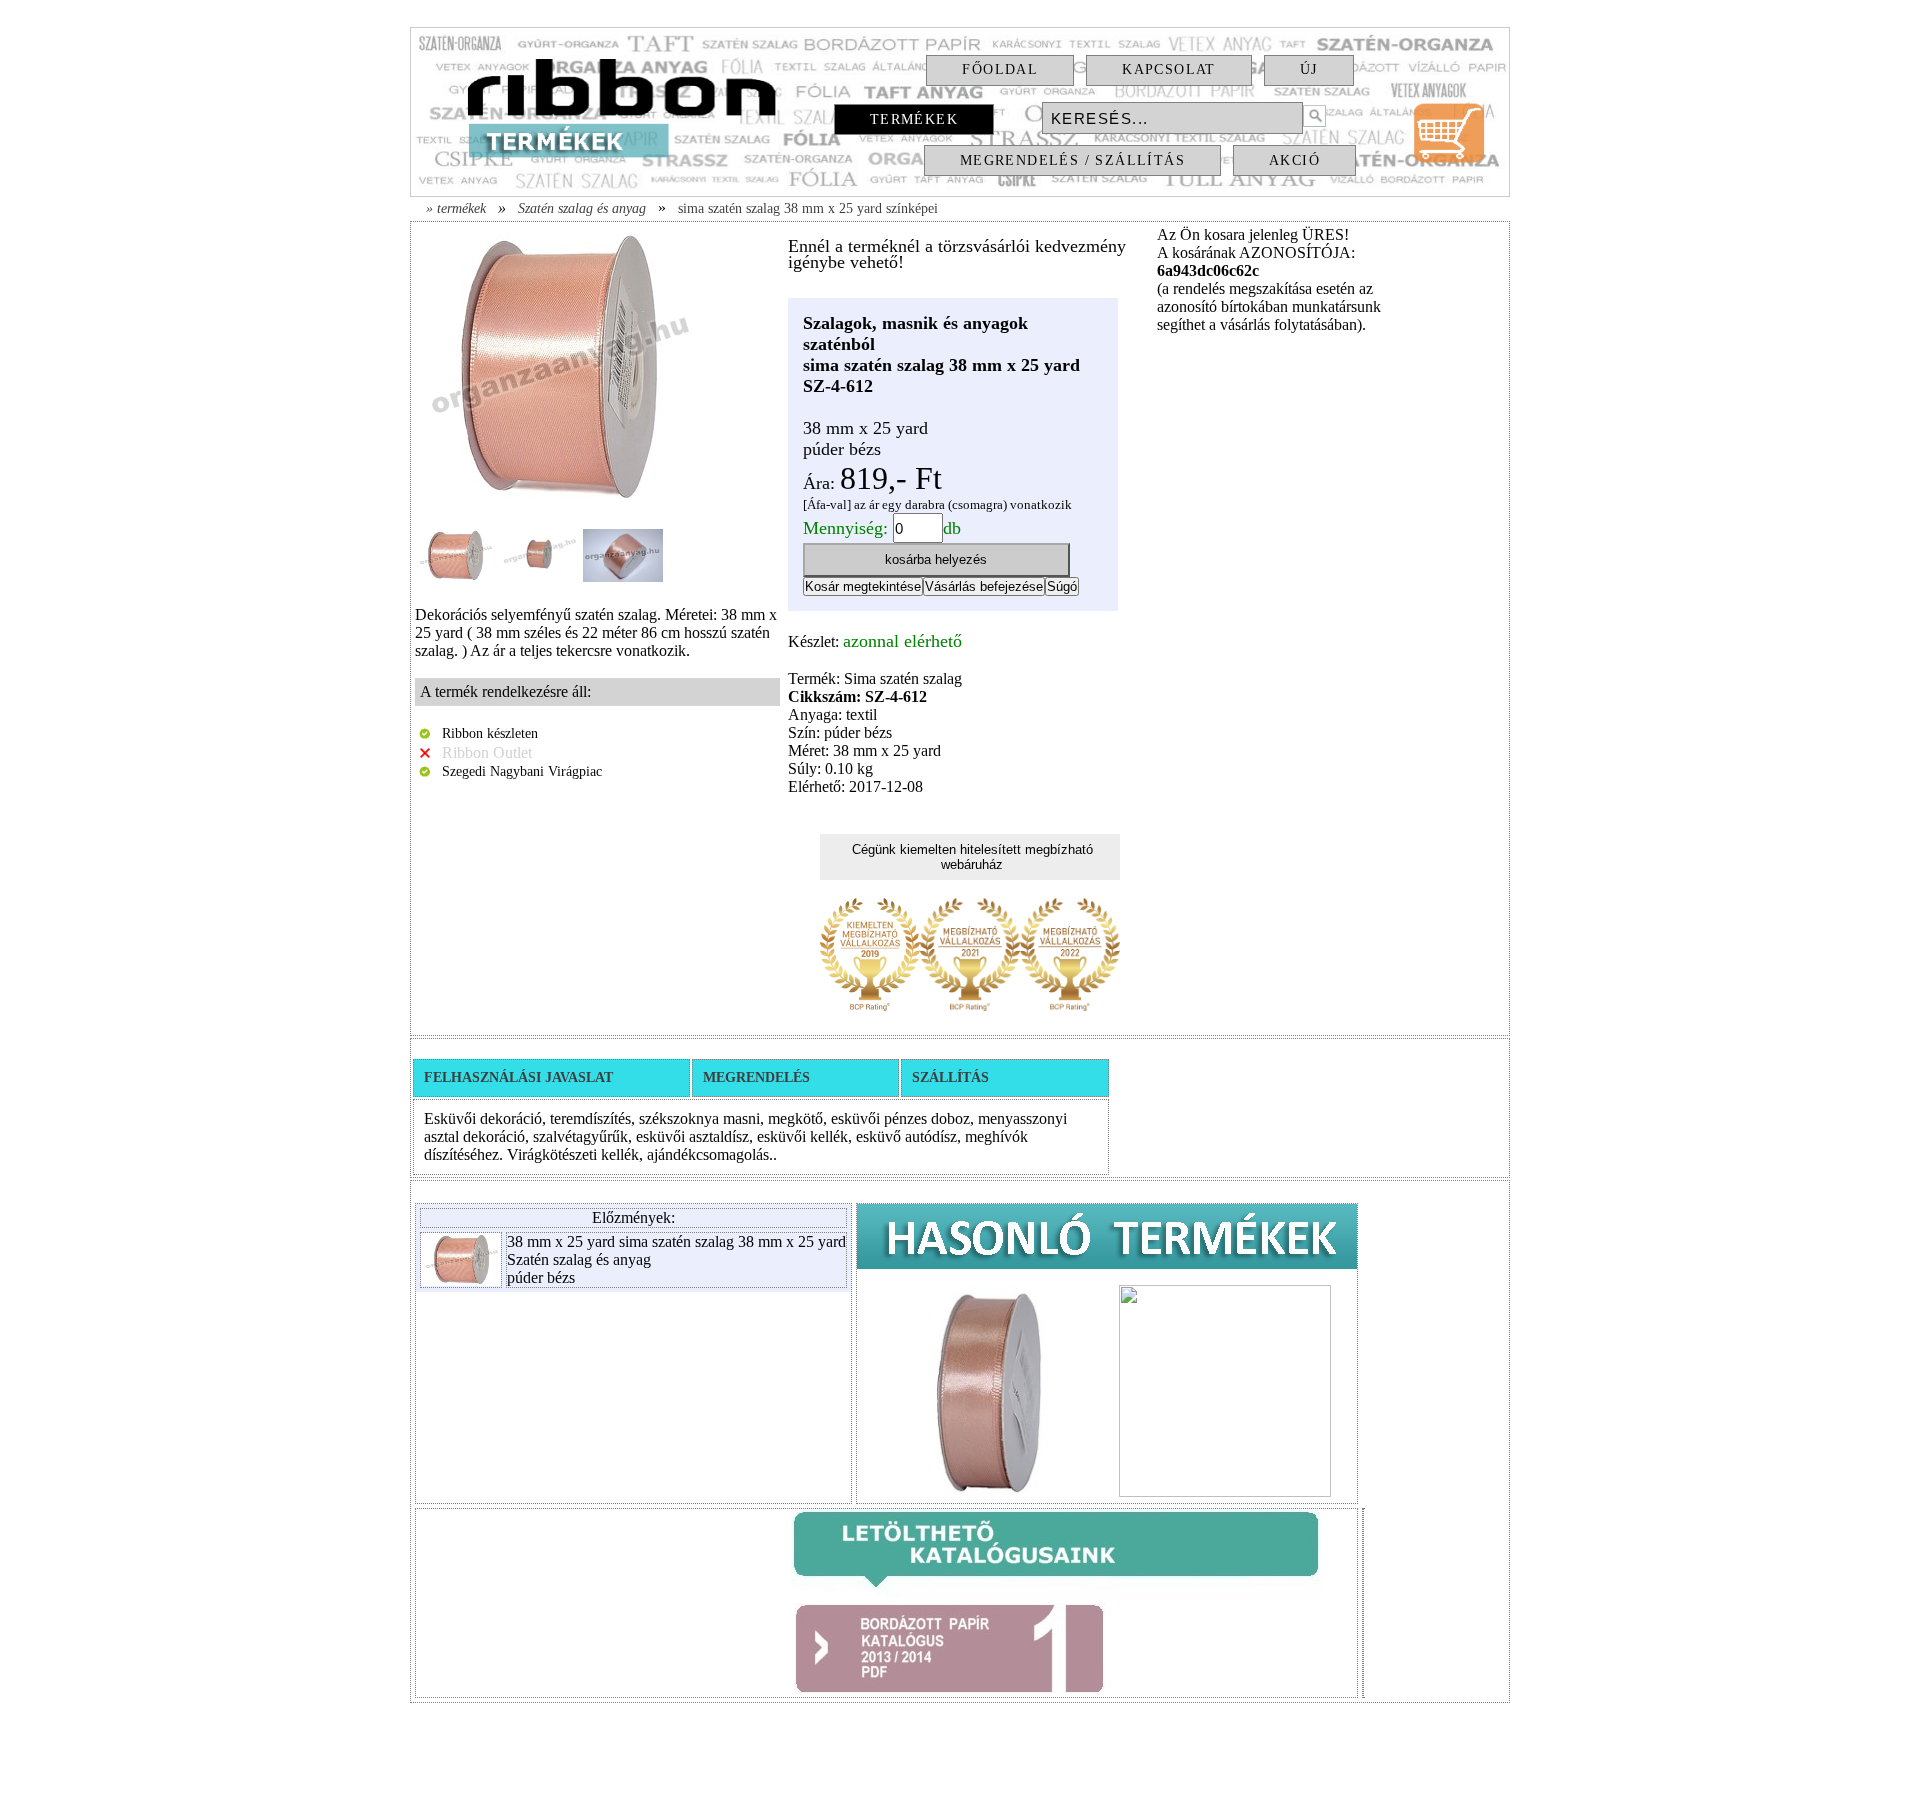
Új (1309, 69)
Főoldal (1000, 69)
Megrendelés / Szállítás (1072, 160)
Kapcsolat (1169, 69)
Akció (1294, 160)
